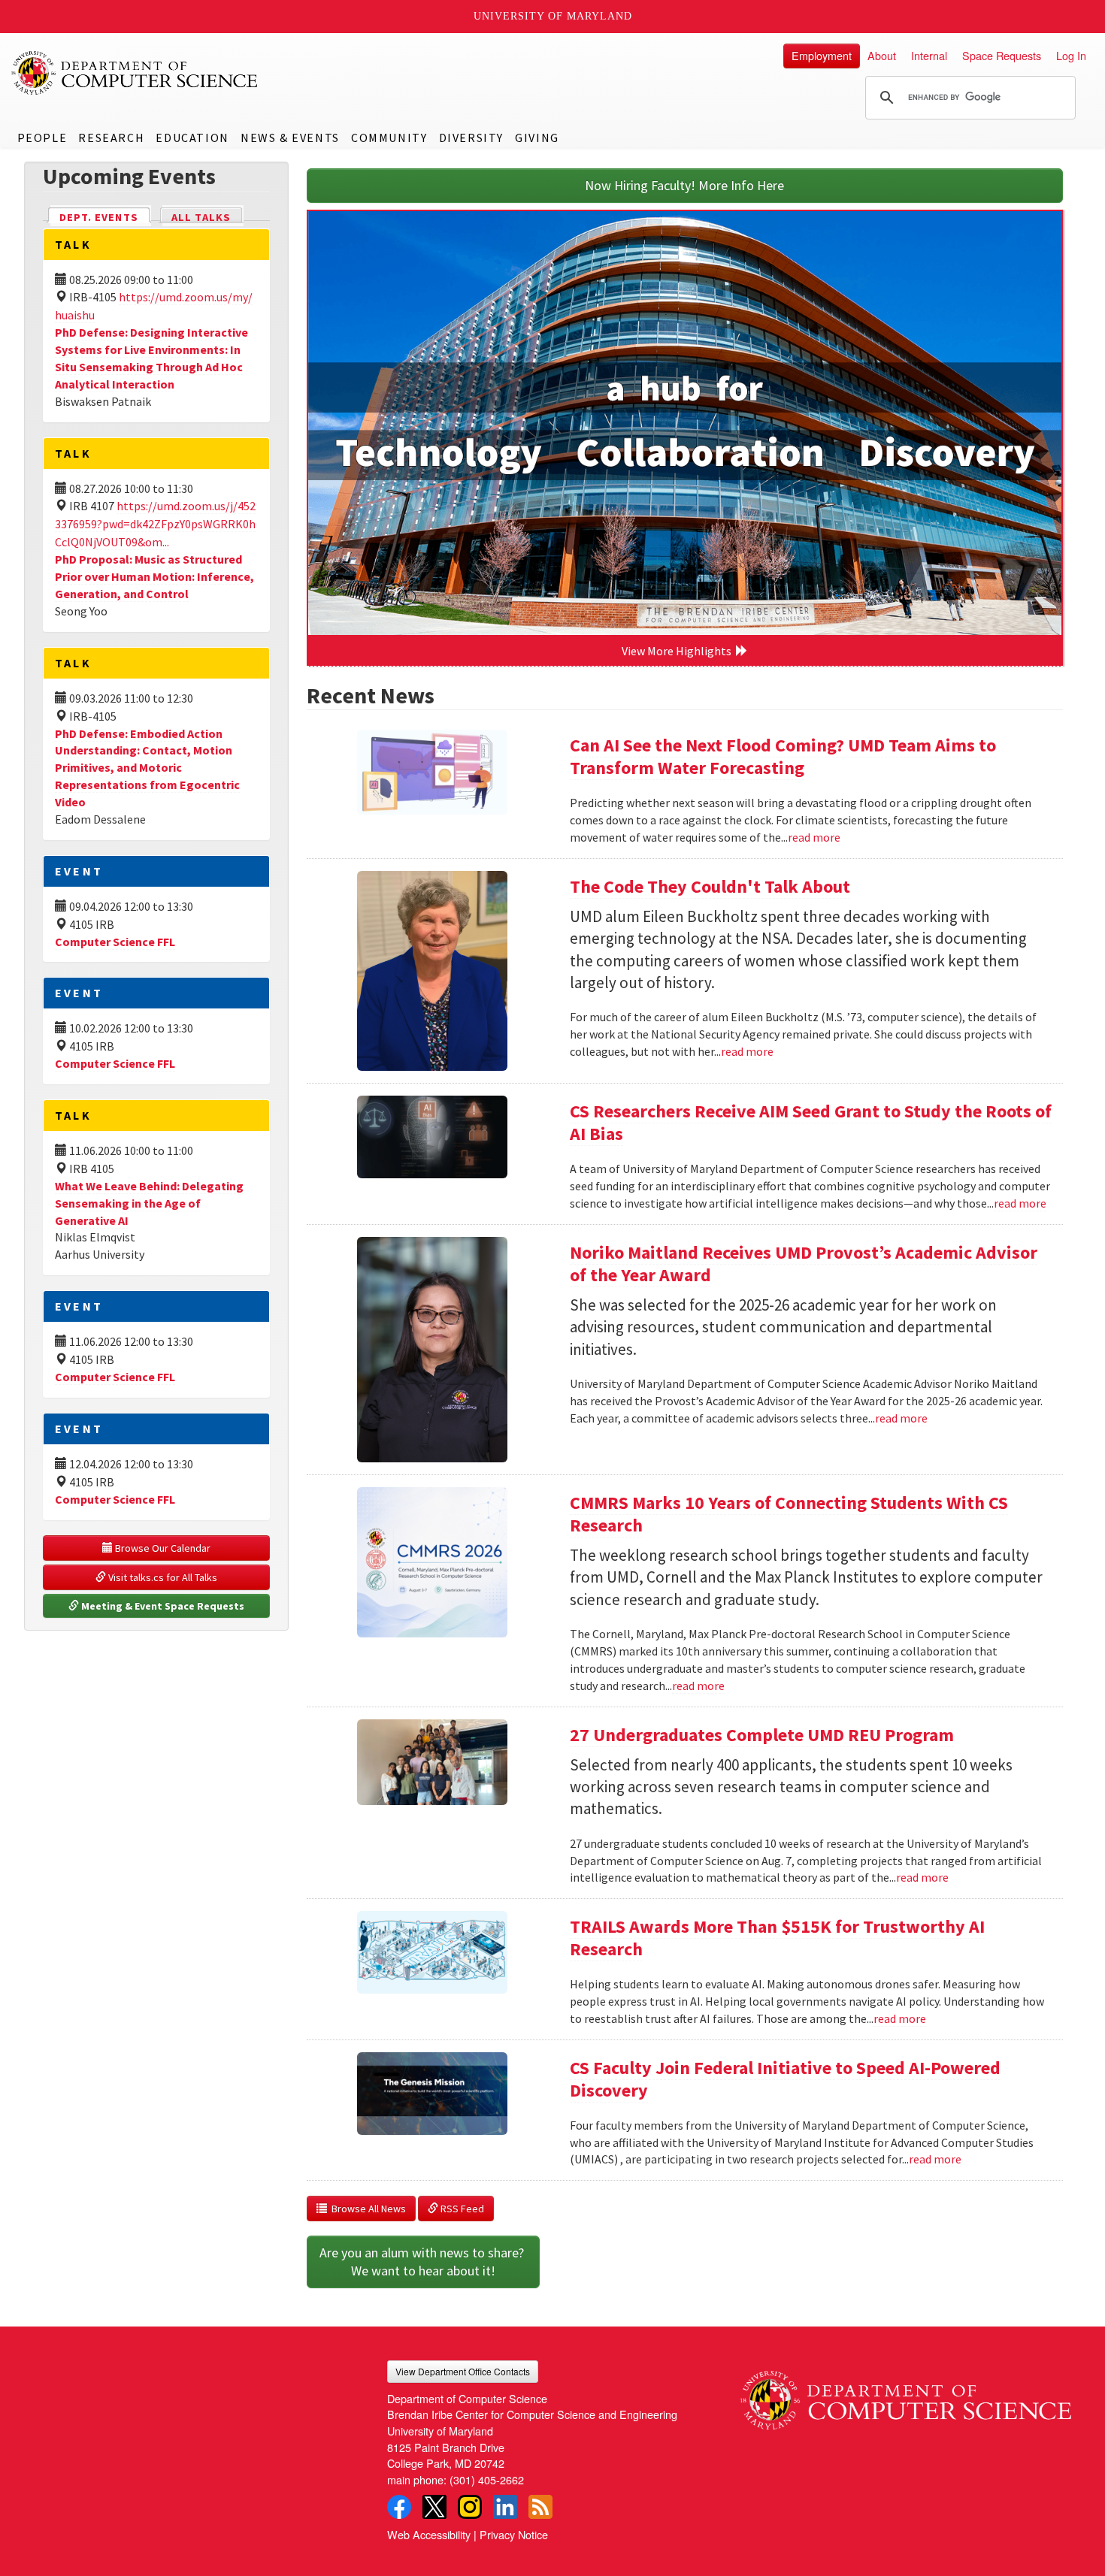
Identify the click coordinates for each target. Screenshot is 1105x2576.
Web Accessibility (429, 2534)
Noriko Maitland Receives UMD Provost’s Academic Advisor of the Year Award (804, 1264)
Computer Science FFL (115, 942)
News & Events (290, 138)
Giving (537, 138)
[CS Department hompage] (906, 2395)
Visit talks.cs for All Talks (162, 1577)
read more (814, 837)
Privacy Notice (514, 2534)
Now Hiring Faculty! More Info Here (684, 185)
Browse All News (366, 2209)
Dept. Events (105, 217)
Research (111, 138)
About (882, 55)
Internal (929, 55)
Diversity (471, 138)
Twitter (434, 2507)
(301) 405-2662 (487, 2479)
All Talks (201, 217)
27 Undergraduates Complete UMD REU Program (762, 1735)
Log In (1071, 55)
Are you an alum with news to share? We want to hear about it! (423, 2262)
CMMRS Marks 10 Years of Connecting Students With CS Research (789, 1514)
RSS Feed (461, 2209)
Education (192, 138)
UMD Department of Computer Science (135, 73)
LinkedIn (505, 2507)
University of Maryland (553, 16)
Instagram (470, 2507)
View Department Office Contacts (463, 2371)
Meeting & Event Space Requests (162, 1606)
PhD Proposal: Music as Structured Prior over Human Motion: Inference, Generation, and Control (154, 576)
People (42, 138)
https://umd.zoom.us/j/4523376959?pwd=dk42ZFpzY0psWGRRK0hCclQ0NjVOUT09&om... (155, 524)
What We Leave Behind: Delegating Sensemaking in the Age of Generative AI (149, 1203)
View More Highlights (679, 651)
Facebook (399, 2507)
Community (389, 138)
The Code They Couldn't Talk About (710, 886)
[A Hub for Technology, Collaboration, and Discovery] (685, 423)
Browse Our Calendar (162, 1548)
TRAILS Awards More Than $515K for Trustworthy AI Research (777, 1938)
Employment (822, 55)
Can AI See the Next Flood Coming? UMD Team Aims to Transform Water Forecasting (783, 756)
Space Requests (1002, 55)
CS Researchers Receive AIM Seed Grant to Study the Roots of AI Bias (811, 1122)
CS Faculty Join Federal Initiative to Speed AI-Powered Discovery (785, 2079)
